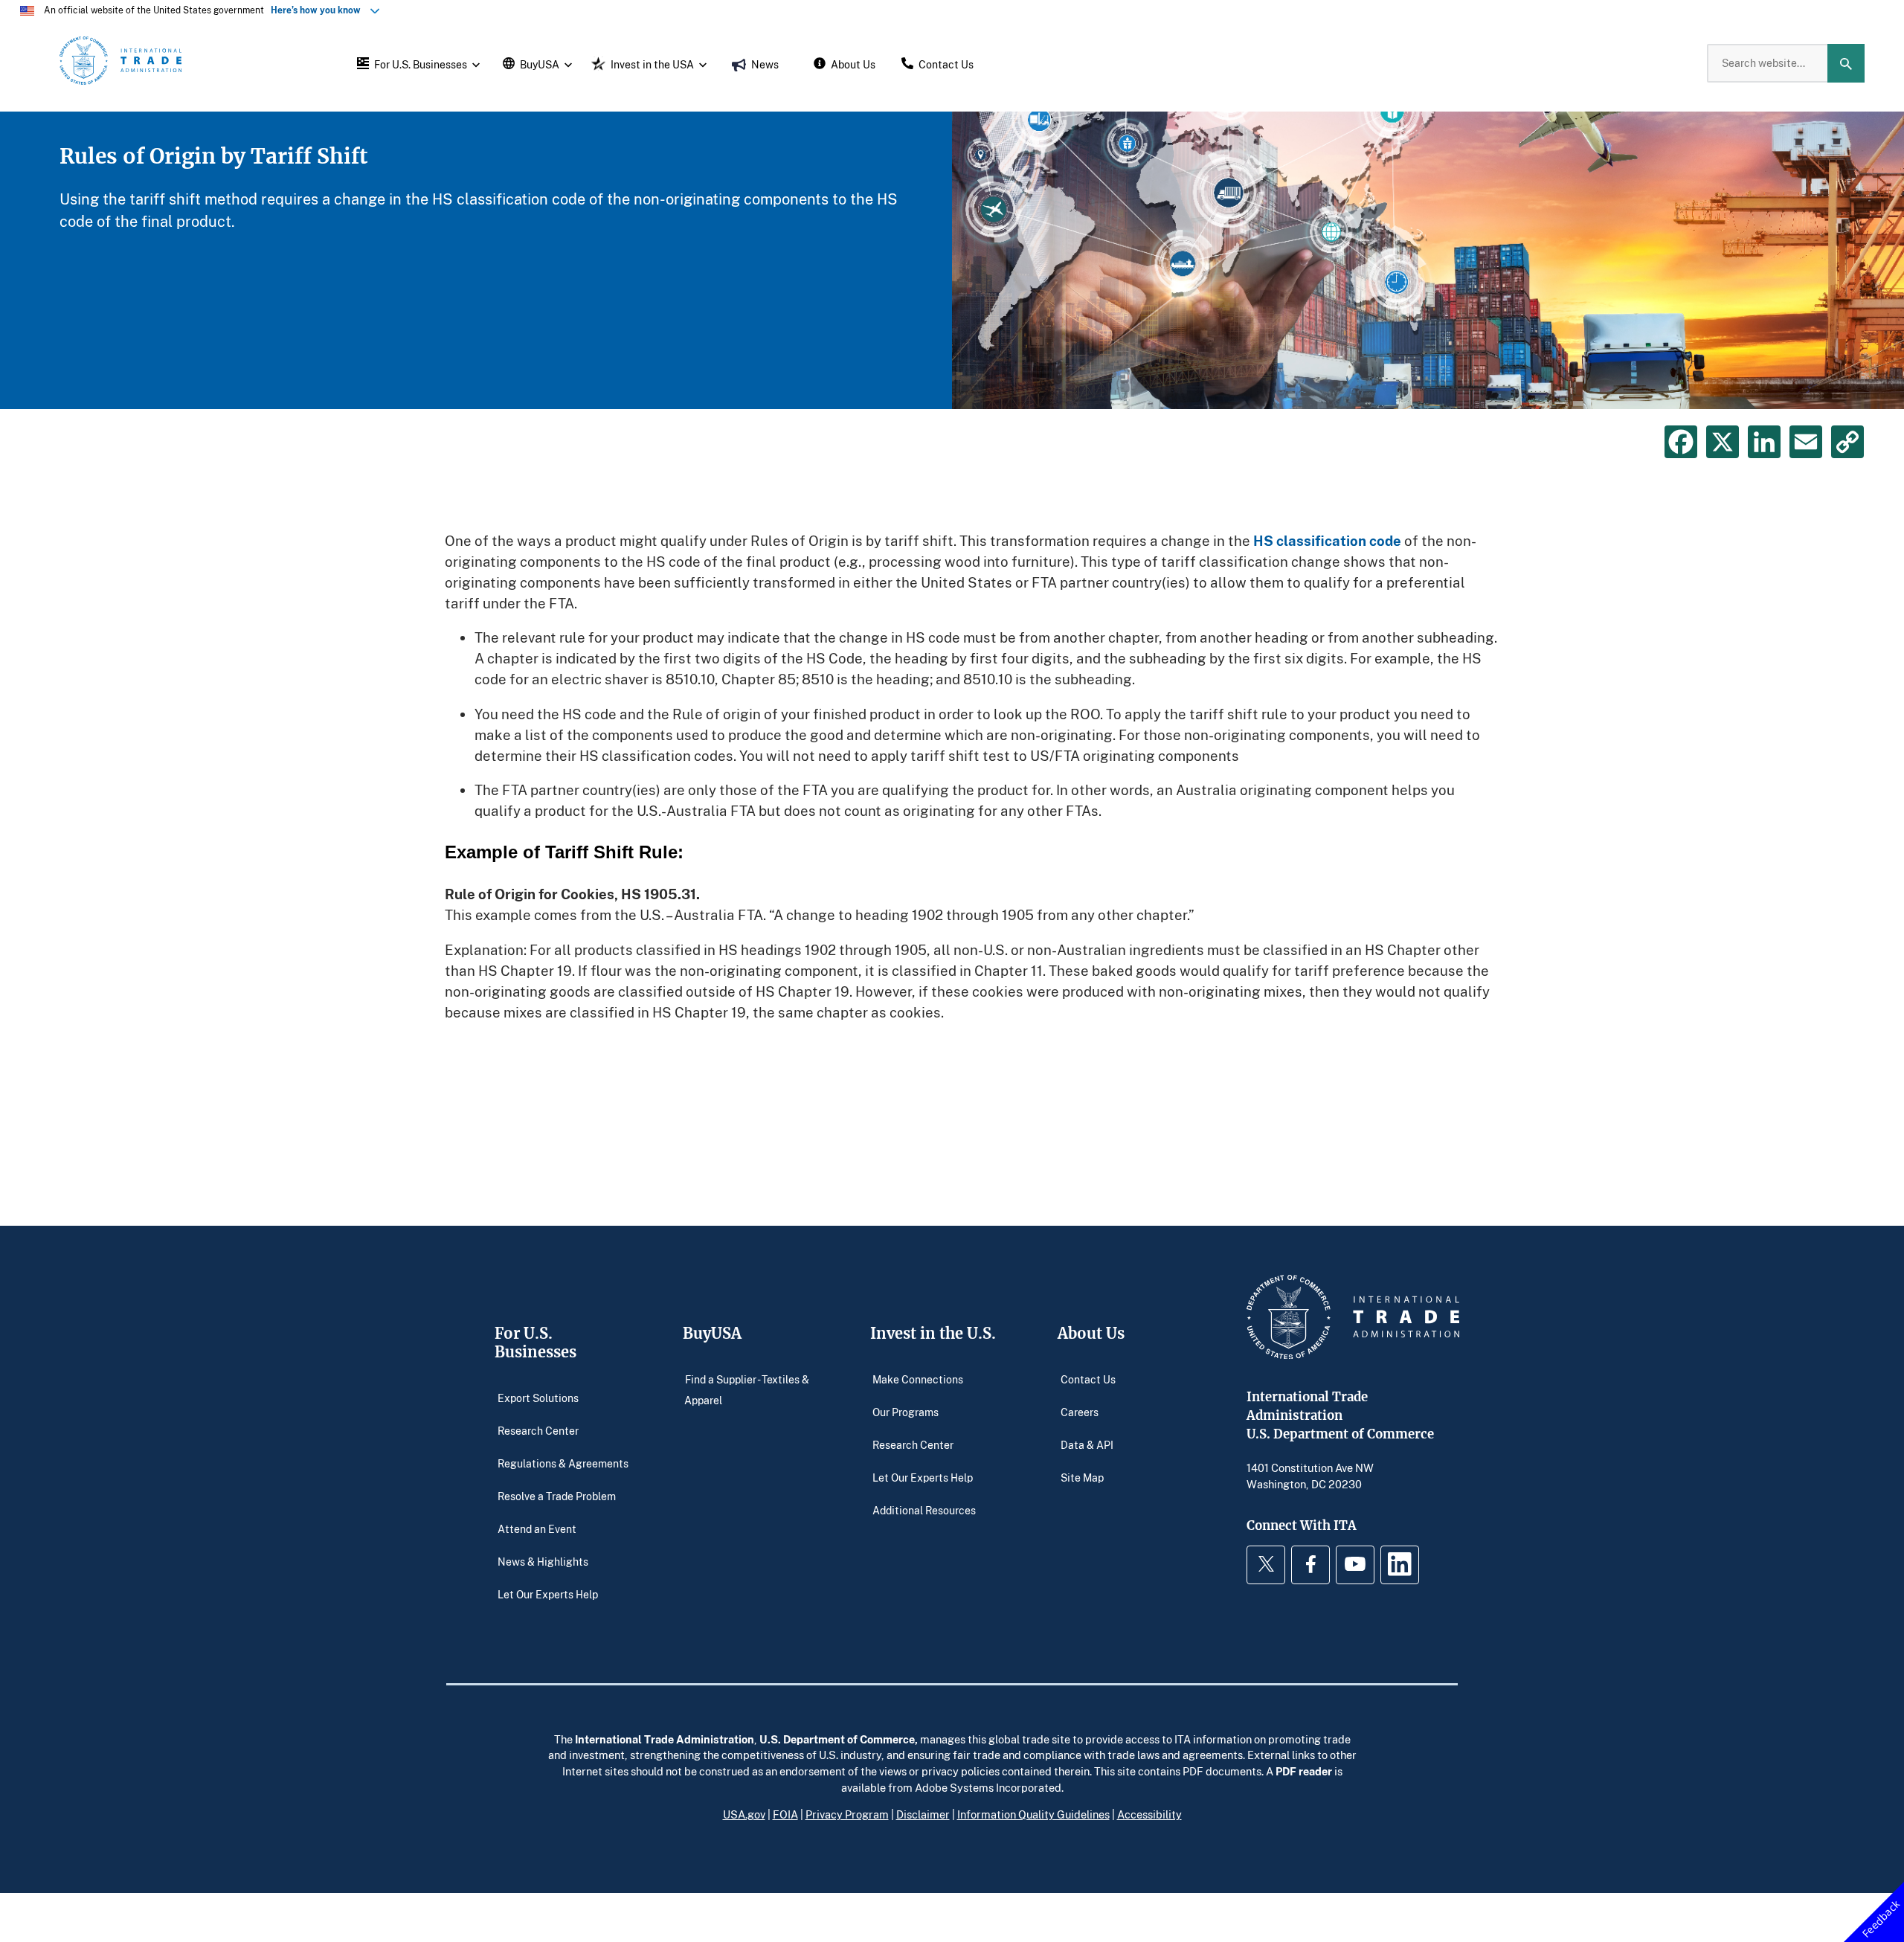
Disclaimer (923, 1814)
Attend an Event (537, 1528)
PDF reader (1304, 1771)
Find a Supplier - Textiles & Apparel (747, 1389)
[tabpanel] (952, 260)
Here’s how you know (319, 10)
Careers (1080, 1411)
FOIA (785, 1814)
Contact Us (1088, 1379)
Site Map (1082, 1477)
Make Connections (918, 1379)
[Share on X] (1723, 442)
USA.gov (744, 1814)
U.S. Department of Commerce (837, 1739)
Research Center (538, 1430)
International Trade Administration (665, 1739)
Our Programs (906, 1411)
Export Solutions (538, 1397)
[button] (416, 63)
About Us (1091, 1333)
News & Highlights (543, 1561)
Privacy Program (847, 1814)
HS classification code (1327, 540)
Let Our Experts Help (548, 1594)
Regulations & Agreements (563, 1463)
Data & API (1087, 1444)
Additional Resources (924, 1509)
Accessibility (1149, 1814)
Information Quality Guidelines (1033, 1814)
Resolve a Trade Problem (557, 1495)
